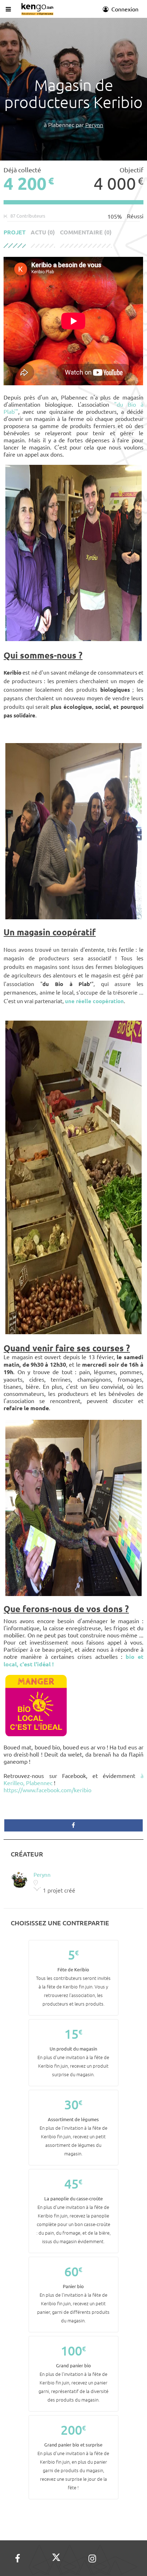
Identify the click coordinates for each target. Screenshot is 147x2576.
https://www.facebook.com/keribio (47, 1790)
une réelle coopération (94, 1001)
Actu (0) (43, 232)
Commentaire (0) (86, 232)
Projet (15, 232)
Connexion (124, 9)
